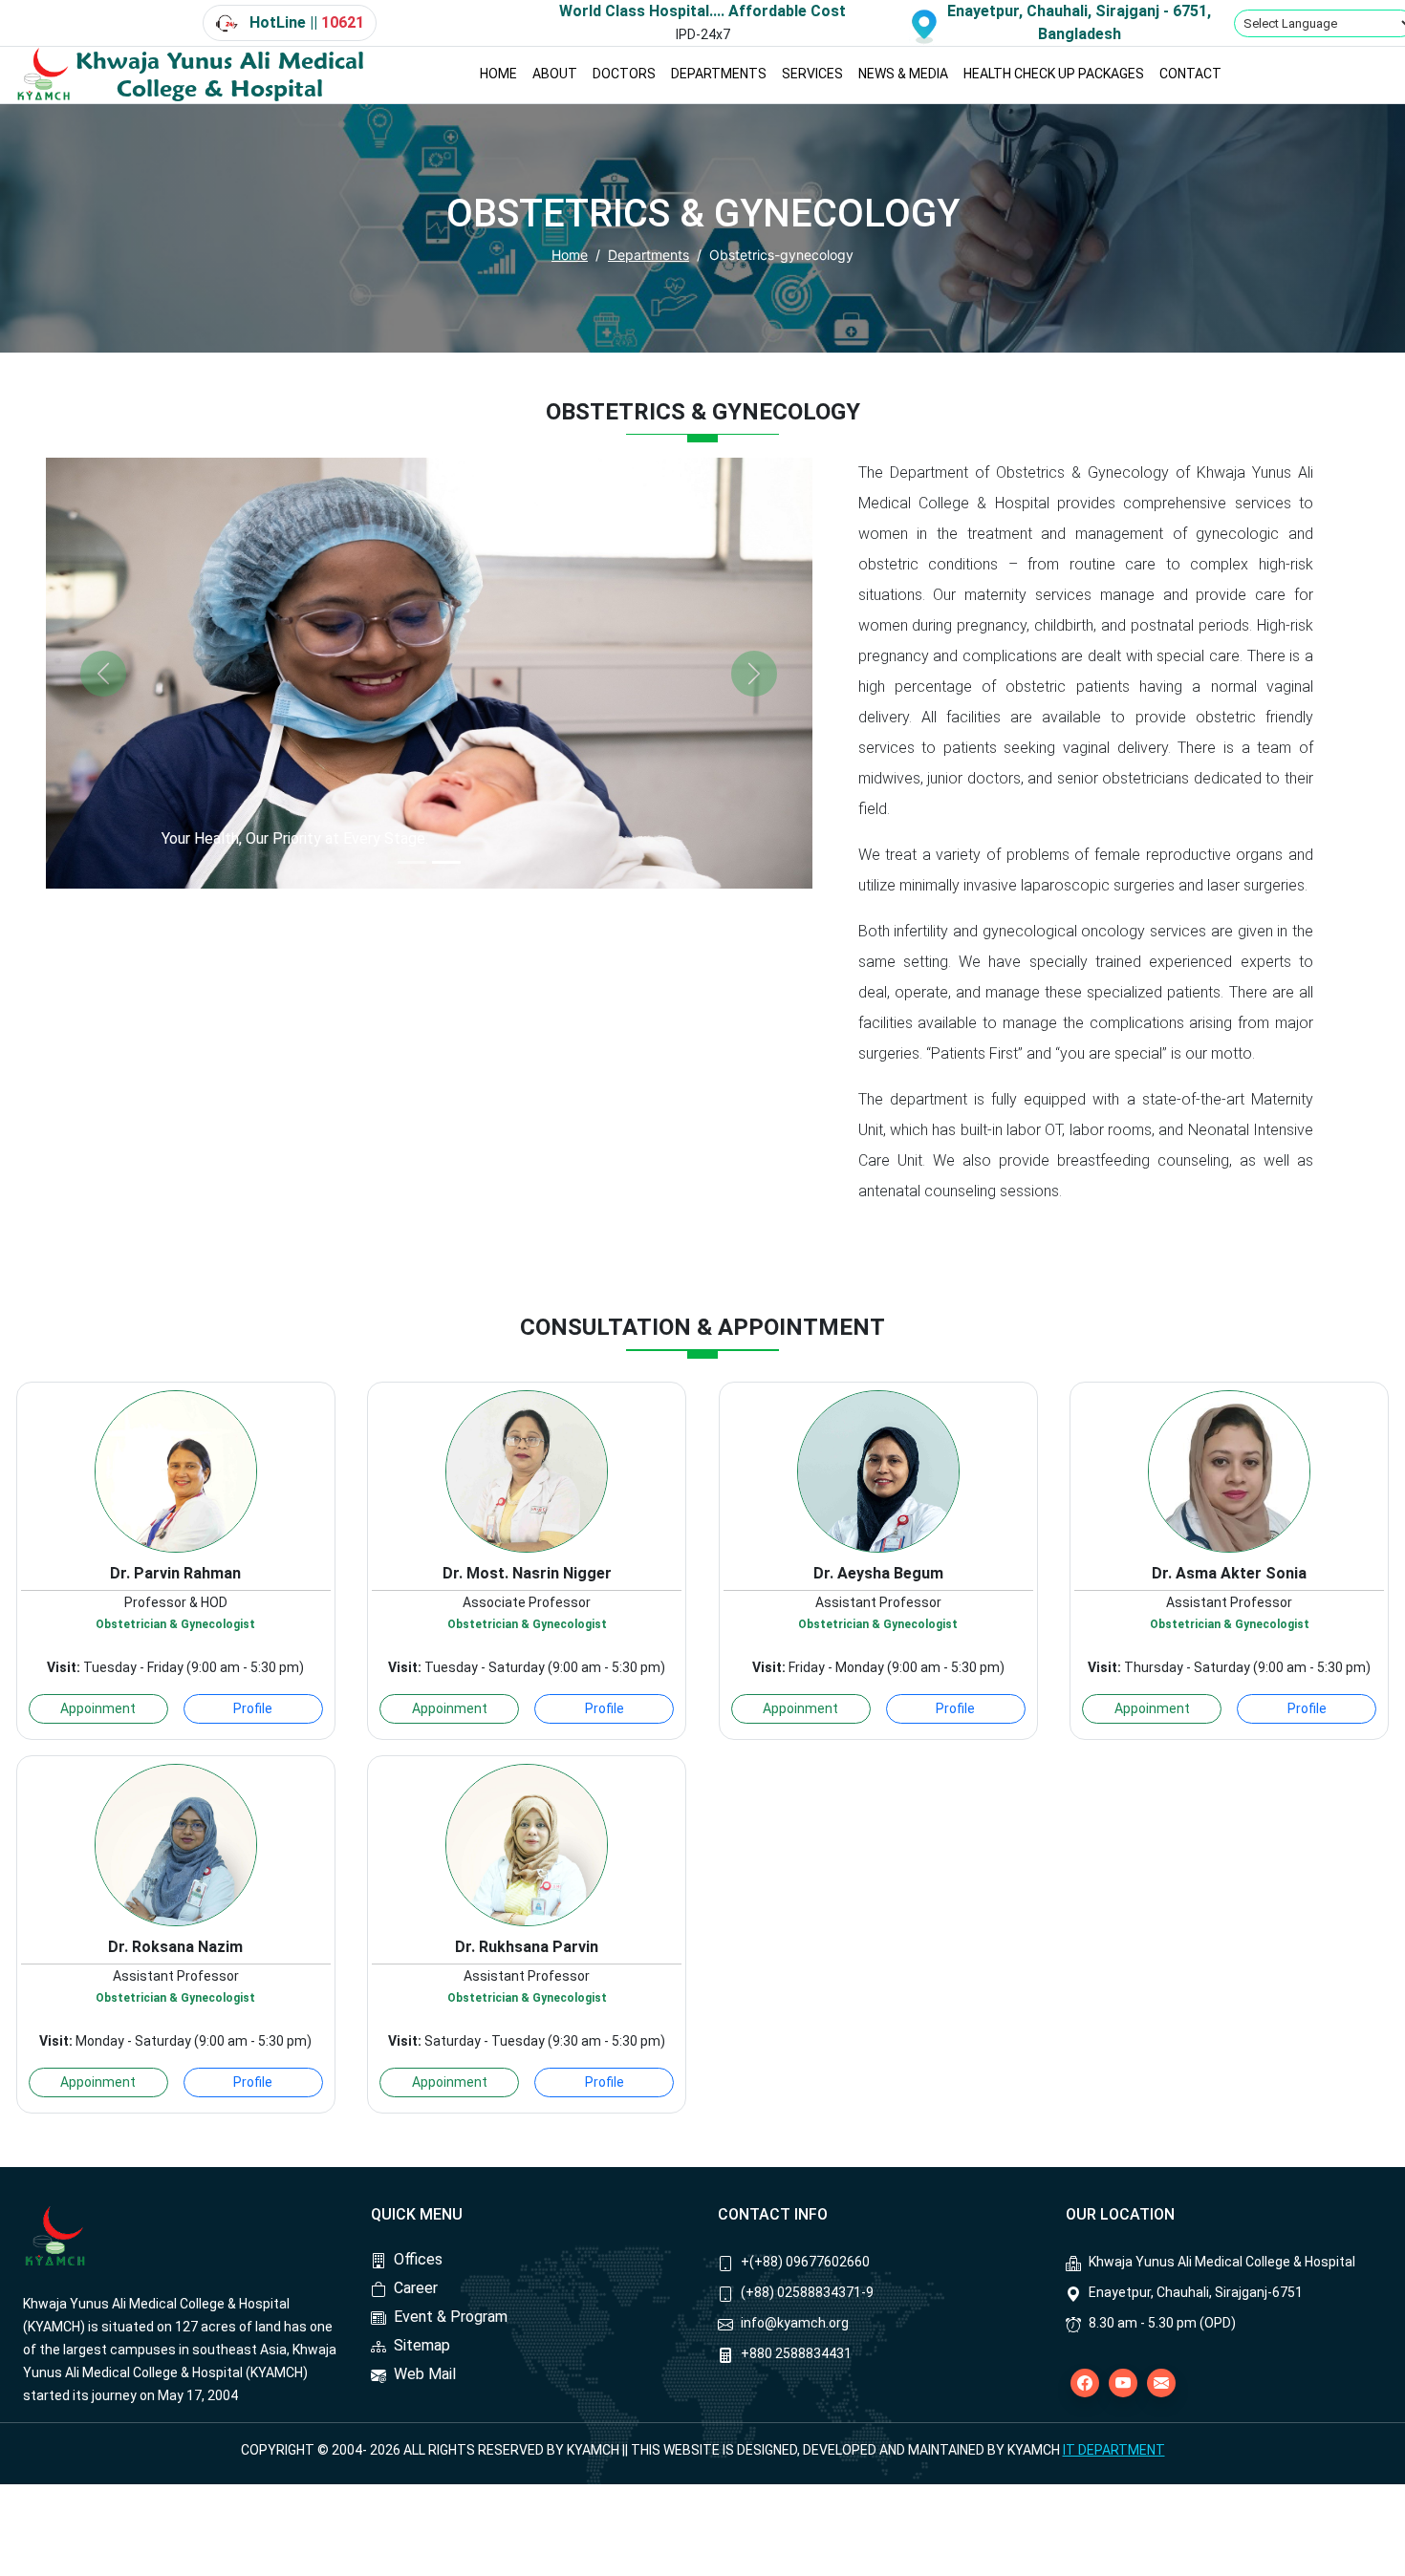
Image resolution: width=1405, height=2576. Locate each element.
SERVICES (812, 74)
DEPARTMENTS (719, 74)
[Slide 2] (446, 862)
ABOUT (555, 74)
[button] (103, 673)
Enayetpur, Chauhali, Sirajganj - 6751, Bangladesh (1079, 22)
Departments (648, 255)
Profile (253, 1708)
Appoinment (98, 1708)
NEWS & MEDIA (903, 74)
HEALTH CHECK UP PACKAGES (1054, 74)
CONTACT (1190, 74)
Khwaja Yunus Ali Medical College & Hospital (220, 75)
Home (570, 255)
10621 (343, 22)
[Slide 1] (412, 862)
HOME (498, 74)
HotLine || (305, 22)
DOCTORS (624, 74)
